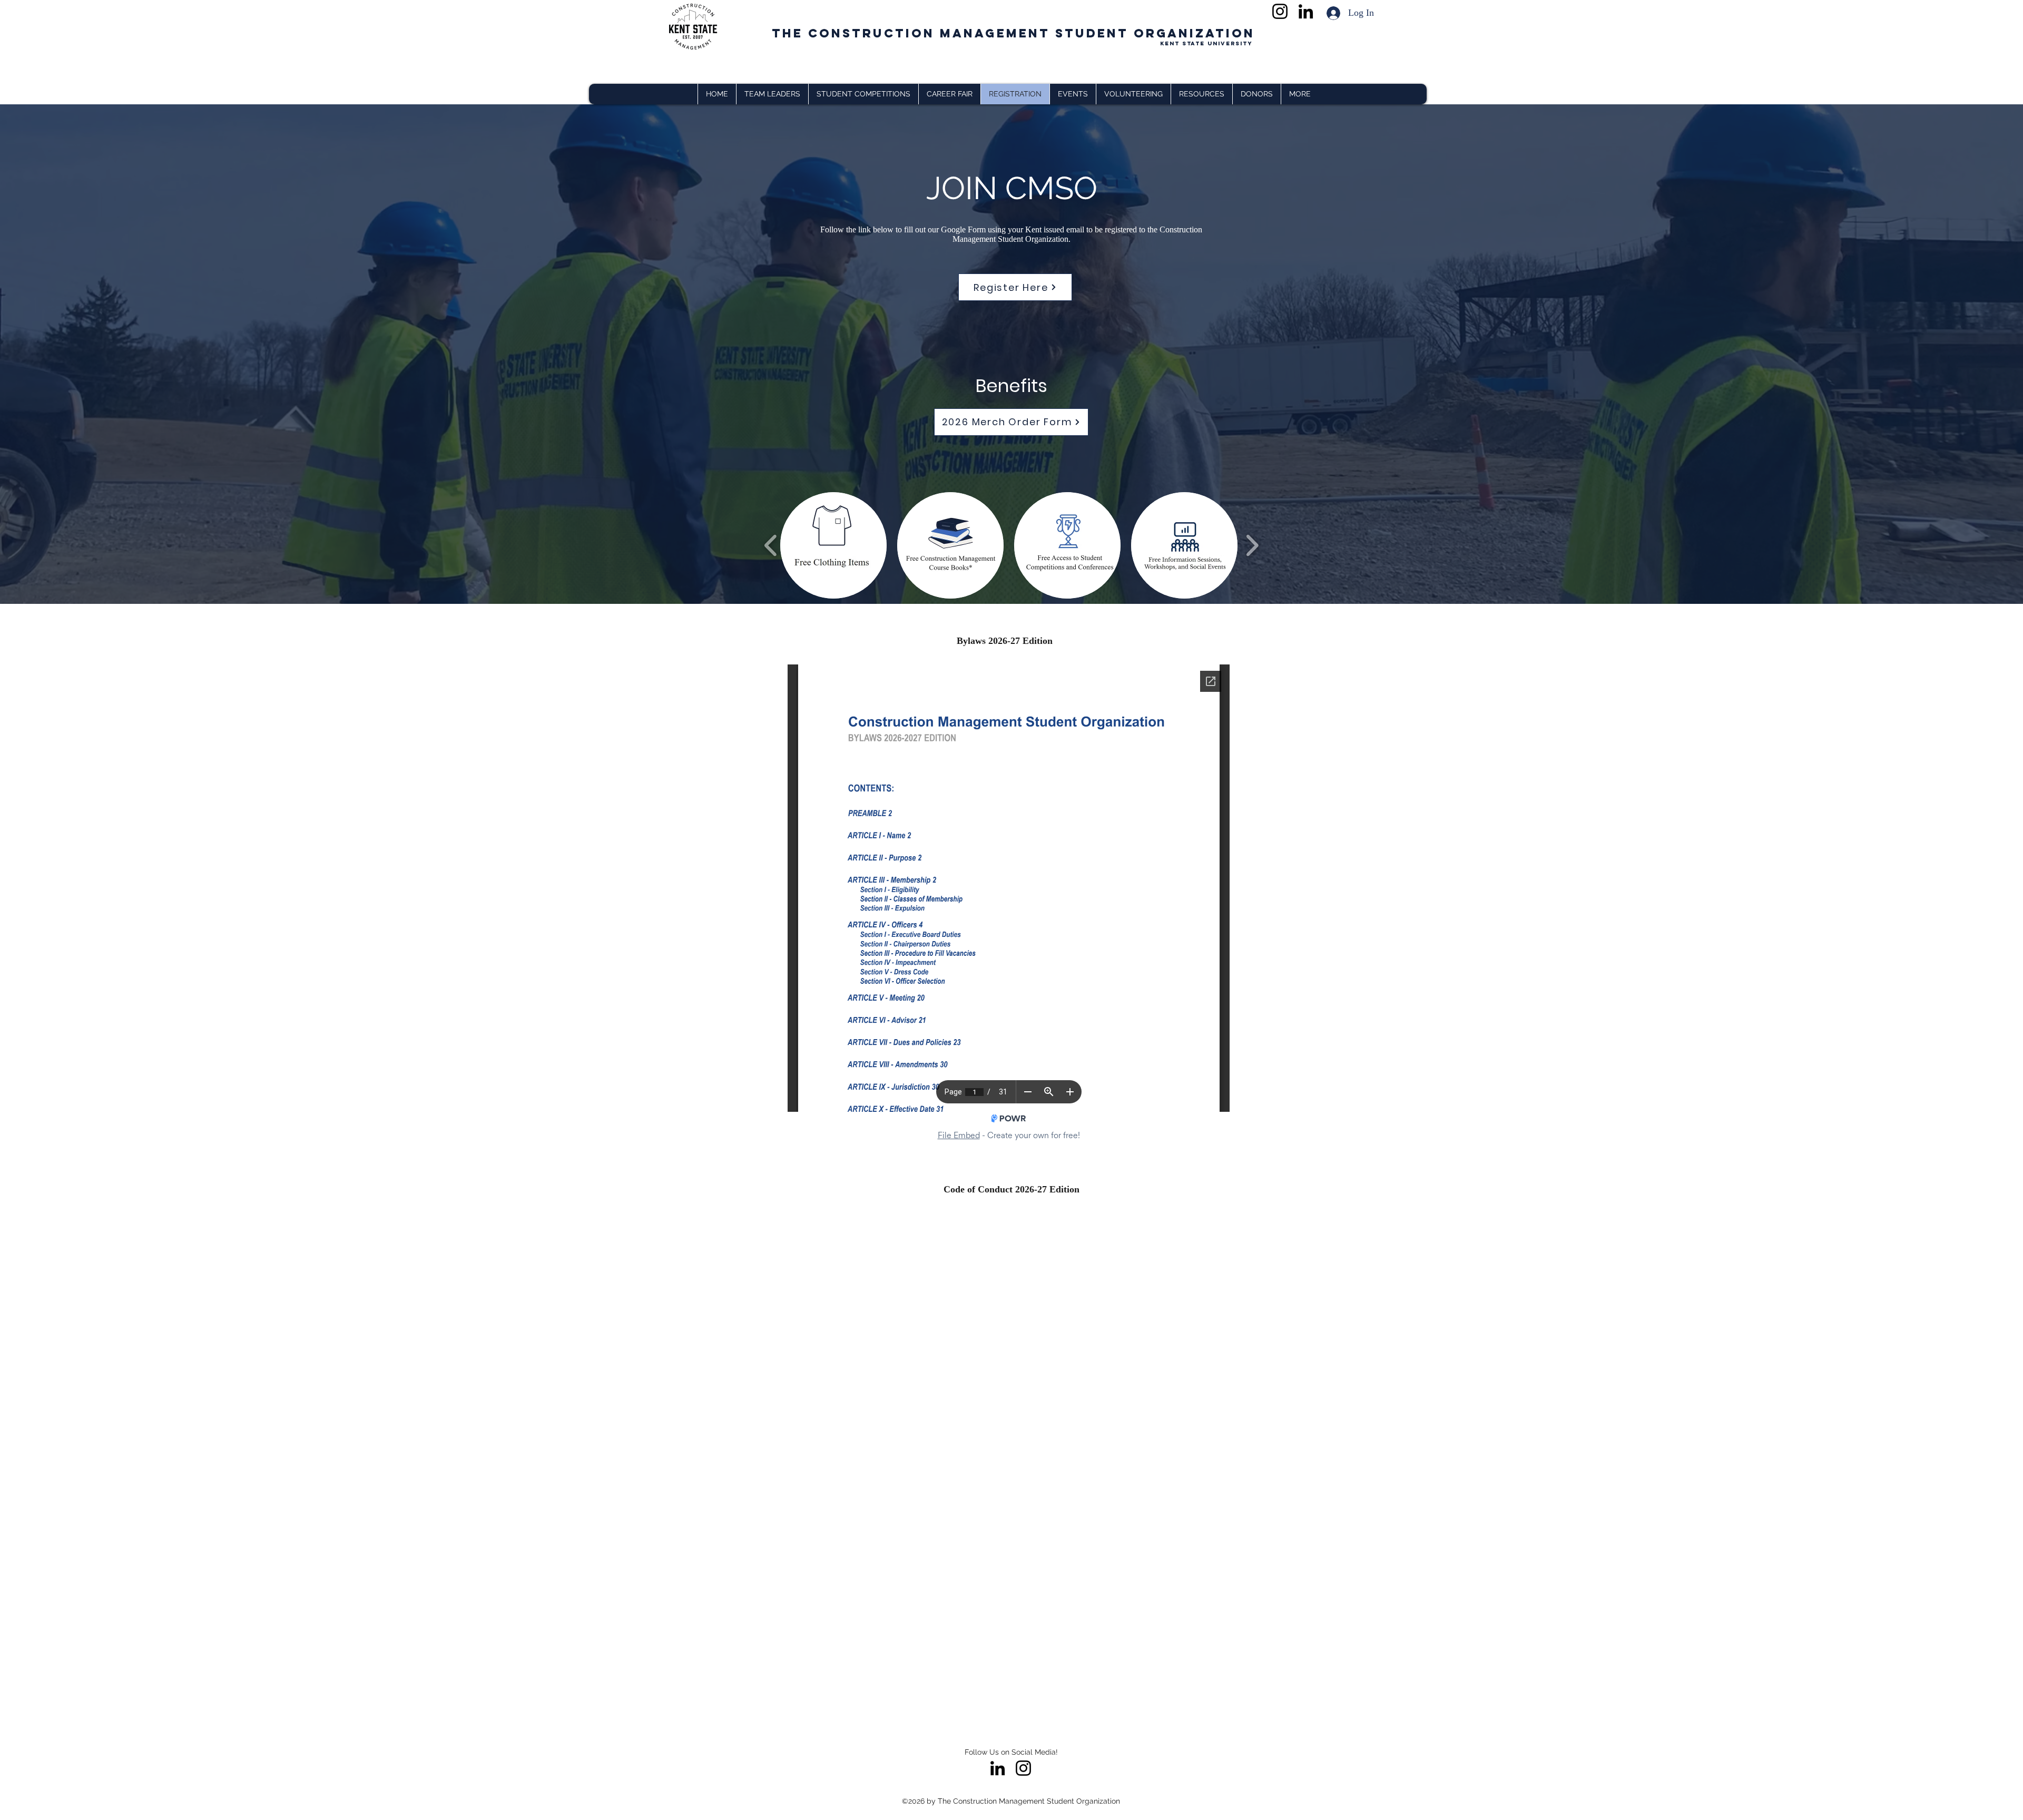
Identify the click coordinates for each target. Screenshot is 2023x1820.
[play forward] (1252, 545)
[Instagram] (1280, 11)
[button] (1300, 94)
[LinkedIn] (1306, 11)
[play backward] (771, 545)
